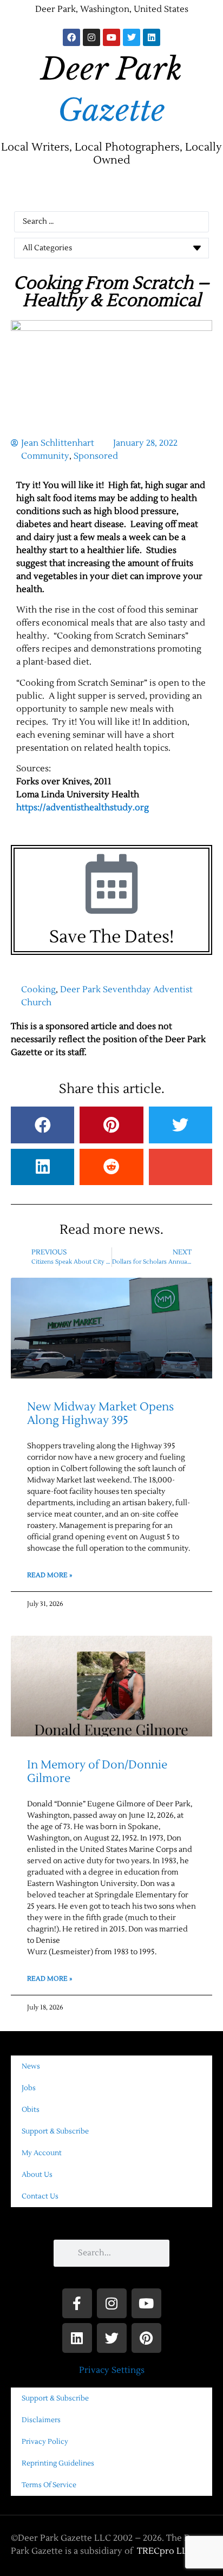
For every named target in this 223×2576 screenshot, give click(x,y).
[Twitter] (132, 37)
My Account (42, 2153)
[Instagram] (91, 37)
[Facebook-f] (77, 2303)
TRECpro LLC (165, 2551)
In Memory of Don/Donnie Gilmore (97, 1772)
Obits (31, 2110)
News (31, 2066)
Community (45, 456)
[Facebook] (71, 37)
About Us (37, 2175)
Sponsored (96, 456)
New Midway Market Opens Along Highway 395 (100, 1414)
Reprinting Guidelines (58, 2463)
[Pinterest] (146, 2338)
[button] (111, 191)
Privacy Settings (112, 2370)
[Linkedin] (152, 37)
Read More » (50, 1575)
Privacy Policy (45, 2442)
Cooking (38, 990)
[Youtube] (111, 37)
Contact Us (40, 2196)
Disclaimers (41, 2420)
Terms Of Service (49, 2485)
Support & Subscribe (55, 2131)
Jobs (29, 2088)
